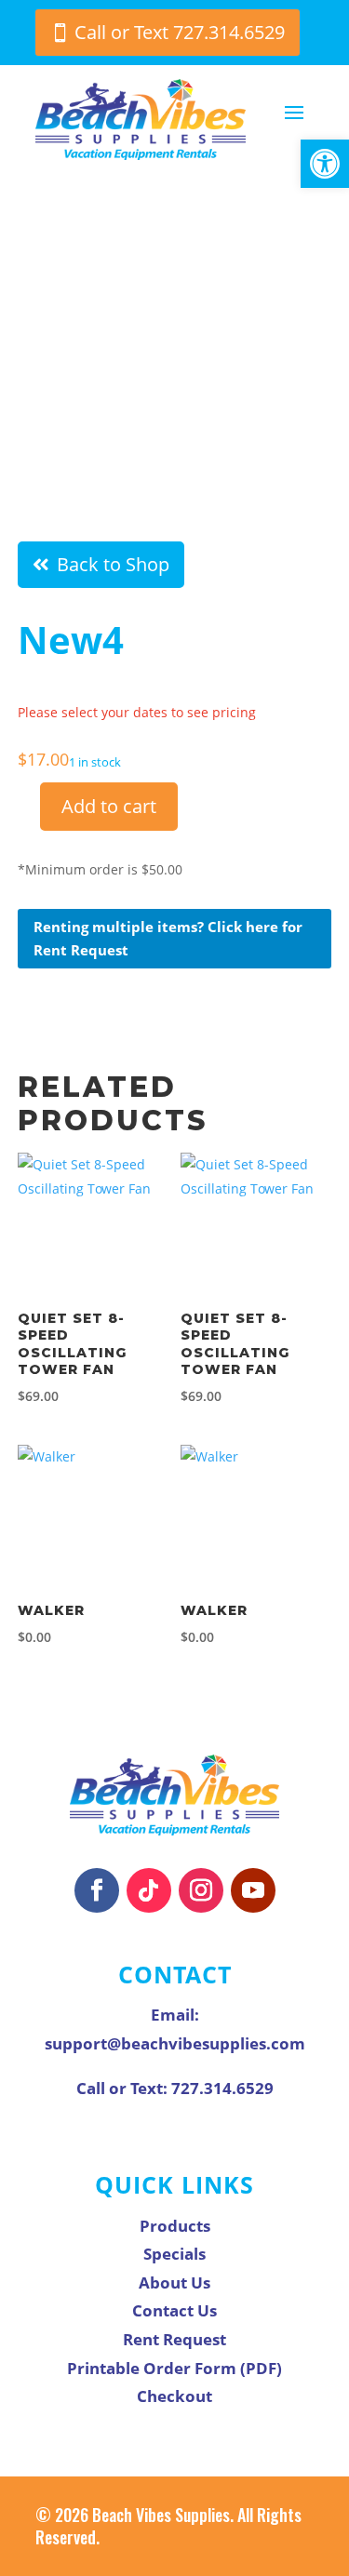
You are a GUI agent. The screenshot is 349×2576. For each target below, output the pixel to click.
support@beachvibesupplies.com (175, 2043)
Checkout (174, 2396)
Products (175, 2226)
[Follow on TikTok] (149, 1890)
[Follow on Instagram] (201, 1890)
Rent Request (174, 2339)
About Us (174, 2282)
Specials (174, 2254)
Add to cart (109, 806)
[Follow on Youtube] (253, 1890)
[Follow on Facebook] (97, 1890)
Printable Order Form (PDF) (174, 2368)
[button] (325, 164)
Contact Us (174, 2310)
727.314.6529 (222, 2088)
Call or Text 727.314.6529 (180, 32)
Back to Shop (113, 564)
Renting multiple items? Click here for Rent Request (168, 939)
